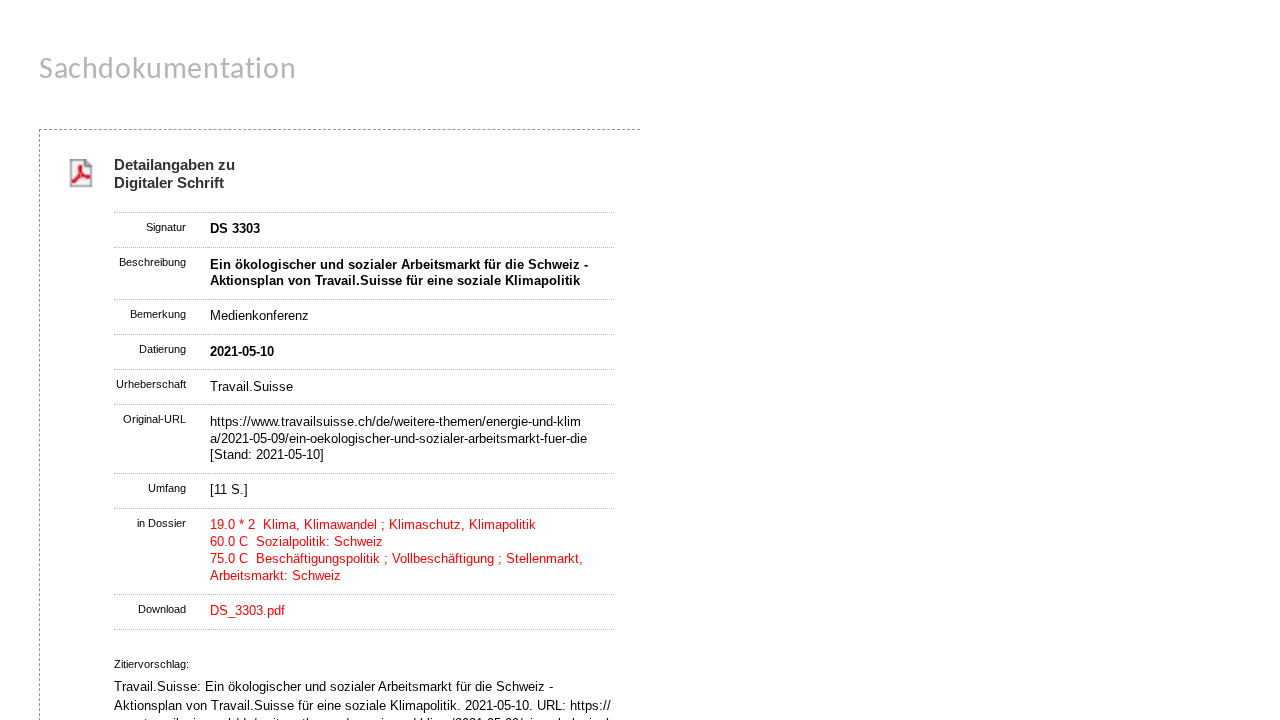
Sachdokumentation (167, 70)
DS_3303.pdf (247, 610)
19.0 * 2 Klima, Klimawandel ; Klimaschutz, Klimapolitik (373, 524)
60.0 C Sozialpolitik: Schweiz (296, 541)
